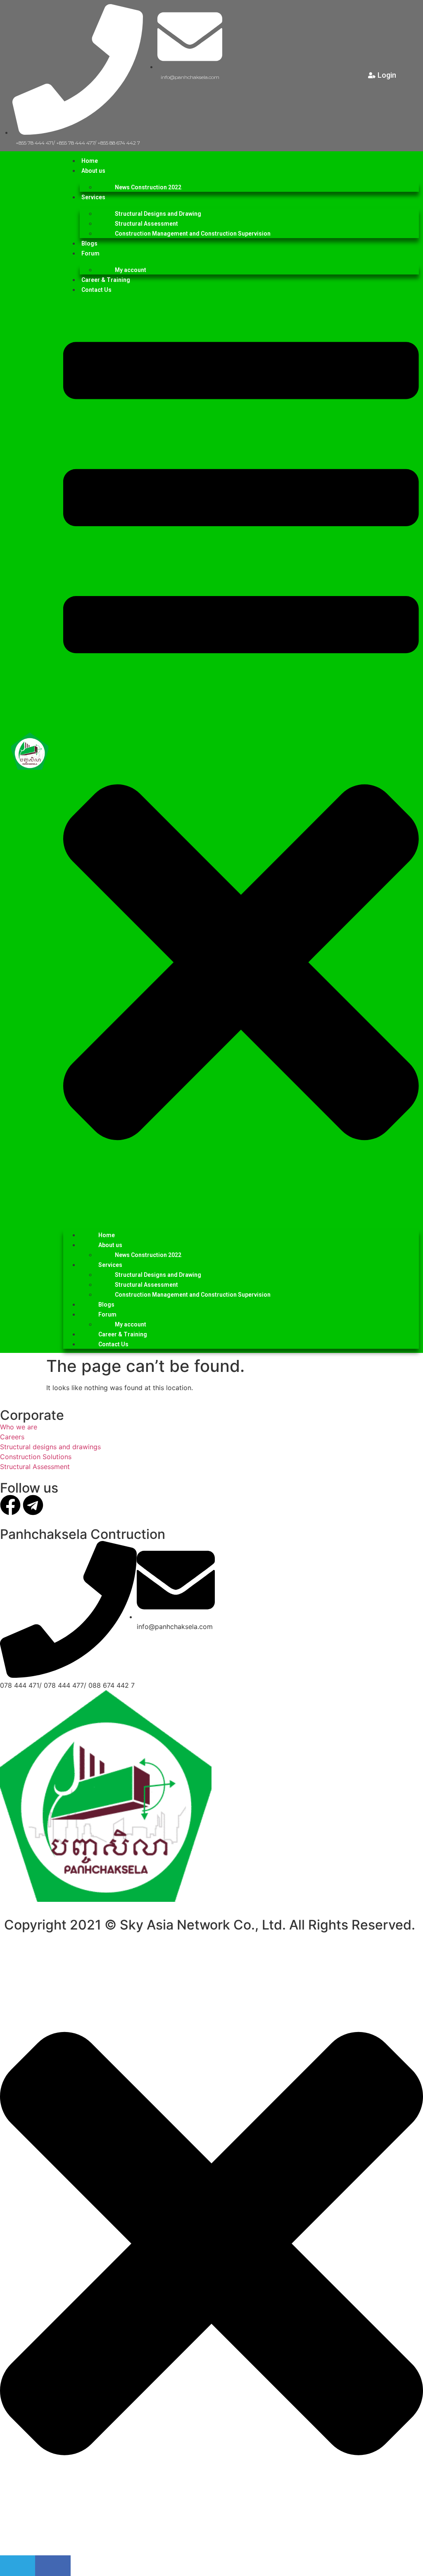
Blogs (89, 243)
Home (90, 161)
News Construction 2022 (148, 187)
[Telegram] (33, 1505)
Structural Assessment (146, 224)
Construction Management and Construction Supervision (193, 234)
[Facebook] (10, 1505)
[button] (241, 759)
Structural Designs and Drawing (158, 214)
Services (93, 197)
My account (131, 270)
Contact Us (96, 290)
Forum (90, 253)
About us (93, 171)
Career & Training (106, 280)
